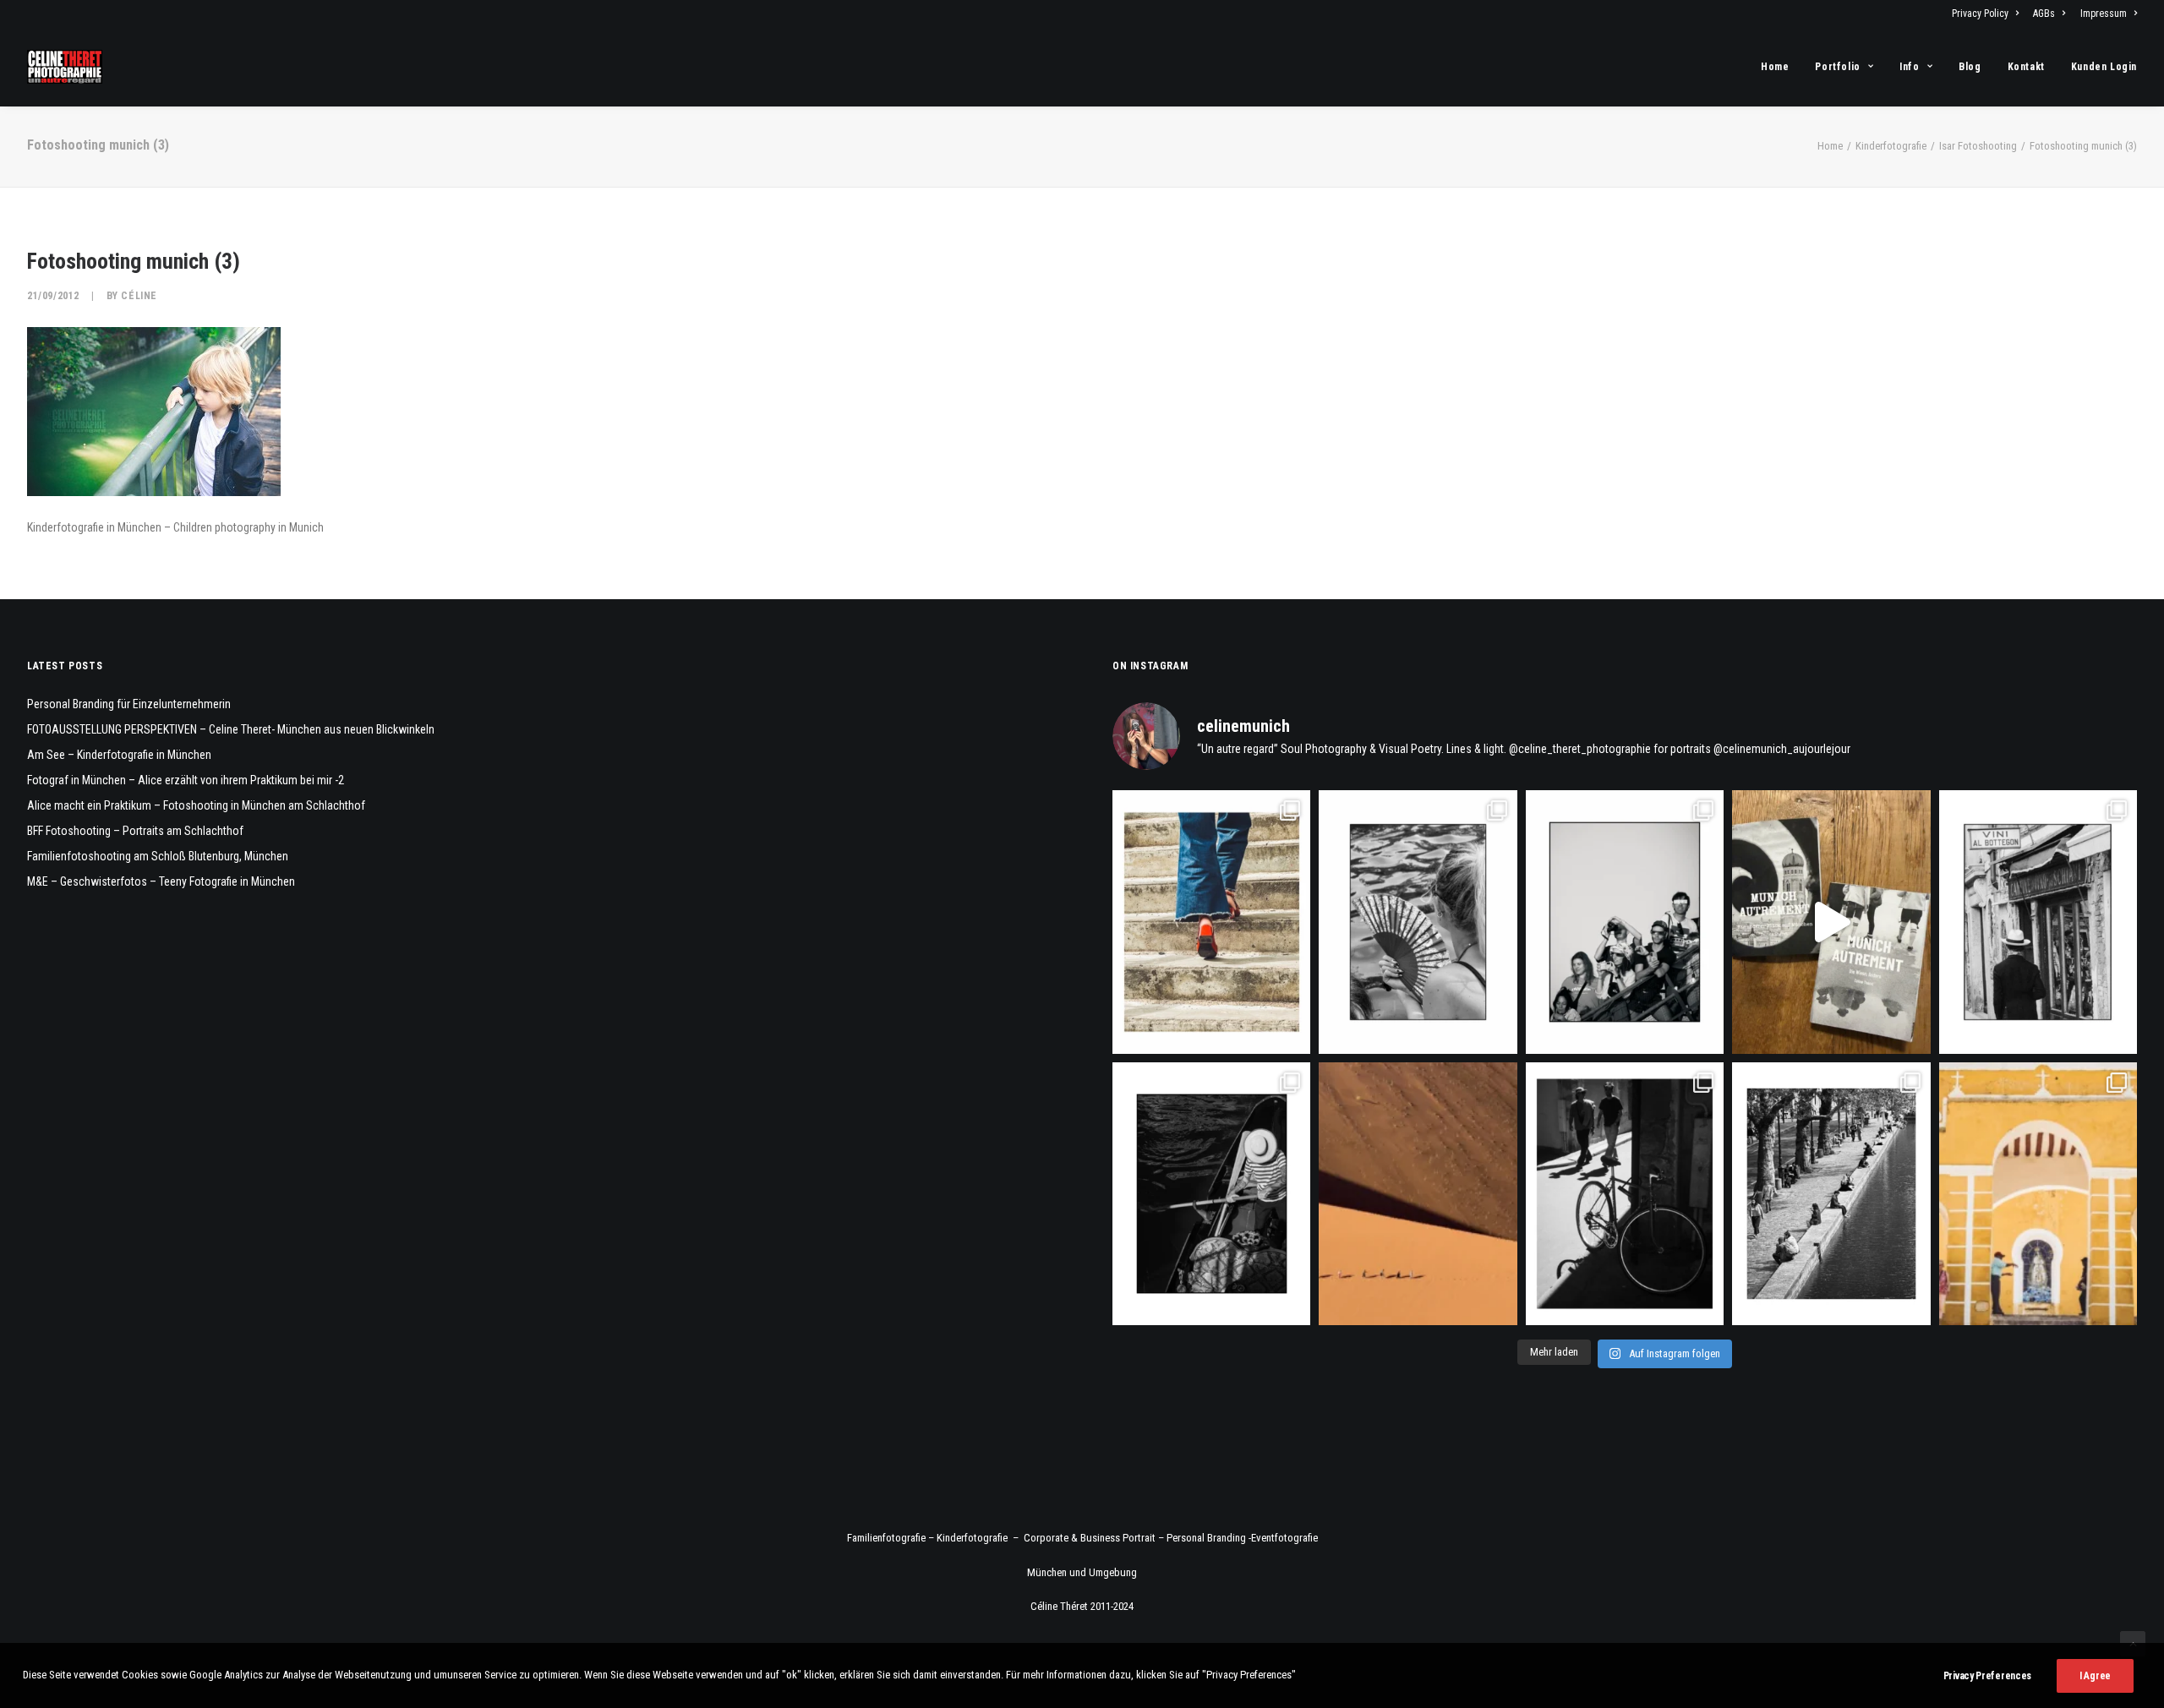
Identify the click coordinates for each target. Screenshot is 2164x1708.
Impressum (2104, 14)
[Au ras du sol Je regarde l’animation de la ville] (1211, 922)
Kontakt (2026, 67)
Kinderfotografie (1891, 146)
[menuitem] (1988, 14)
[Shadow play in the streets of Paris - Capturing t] (1625, 1194)
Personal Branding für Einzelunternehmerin (129, 704)
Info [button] (1909, 67)
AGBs (2044, 14)
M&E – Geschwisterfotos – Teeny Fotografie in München (161, 881)
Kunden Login (2104, 67)
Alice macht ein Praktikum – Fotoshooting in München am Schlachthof (196, 805)
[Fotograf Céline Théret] (65, 67)
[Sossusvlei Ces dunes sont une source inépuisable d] (1418, 1194)
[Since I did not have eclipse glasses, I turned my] (1625, 922)
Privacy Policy (1980, 14)
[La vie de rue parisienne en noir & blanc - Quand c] (1831, 1194)
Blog (1970, 67)
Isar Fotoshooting (1978, 146)
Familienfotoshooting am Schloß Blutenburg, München (158, 856)
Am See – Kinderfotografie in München (119, 755)
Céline (139, 296)
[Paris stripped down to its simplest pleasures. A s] (1418, 922)
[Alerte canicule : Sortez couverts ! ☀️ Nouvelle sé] (1211, 1194)
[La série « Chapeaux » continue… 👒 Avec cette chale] (2038, 922)
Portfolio (1837, 67)
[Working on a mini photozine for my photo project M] (1831, 922)
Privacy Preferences (1987, 1676)
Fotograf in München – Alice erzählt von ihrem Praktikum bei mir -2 (186, 780)
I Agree (2095, 1676)
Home (1775, 67)
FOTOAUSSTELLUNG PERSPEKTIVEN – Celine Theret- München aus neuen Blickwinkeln (231, 729)
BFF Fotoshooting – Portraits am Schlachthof (135, 831)
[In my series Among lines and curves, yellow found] (2038, 1194)
